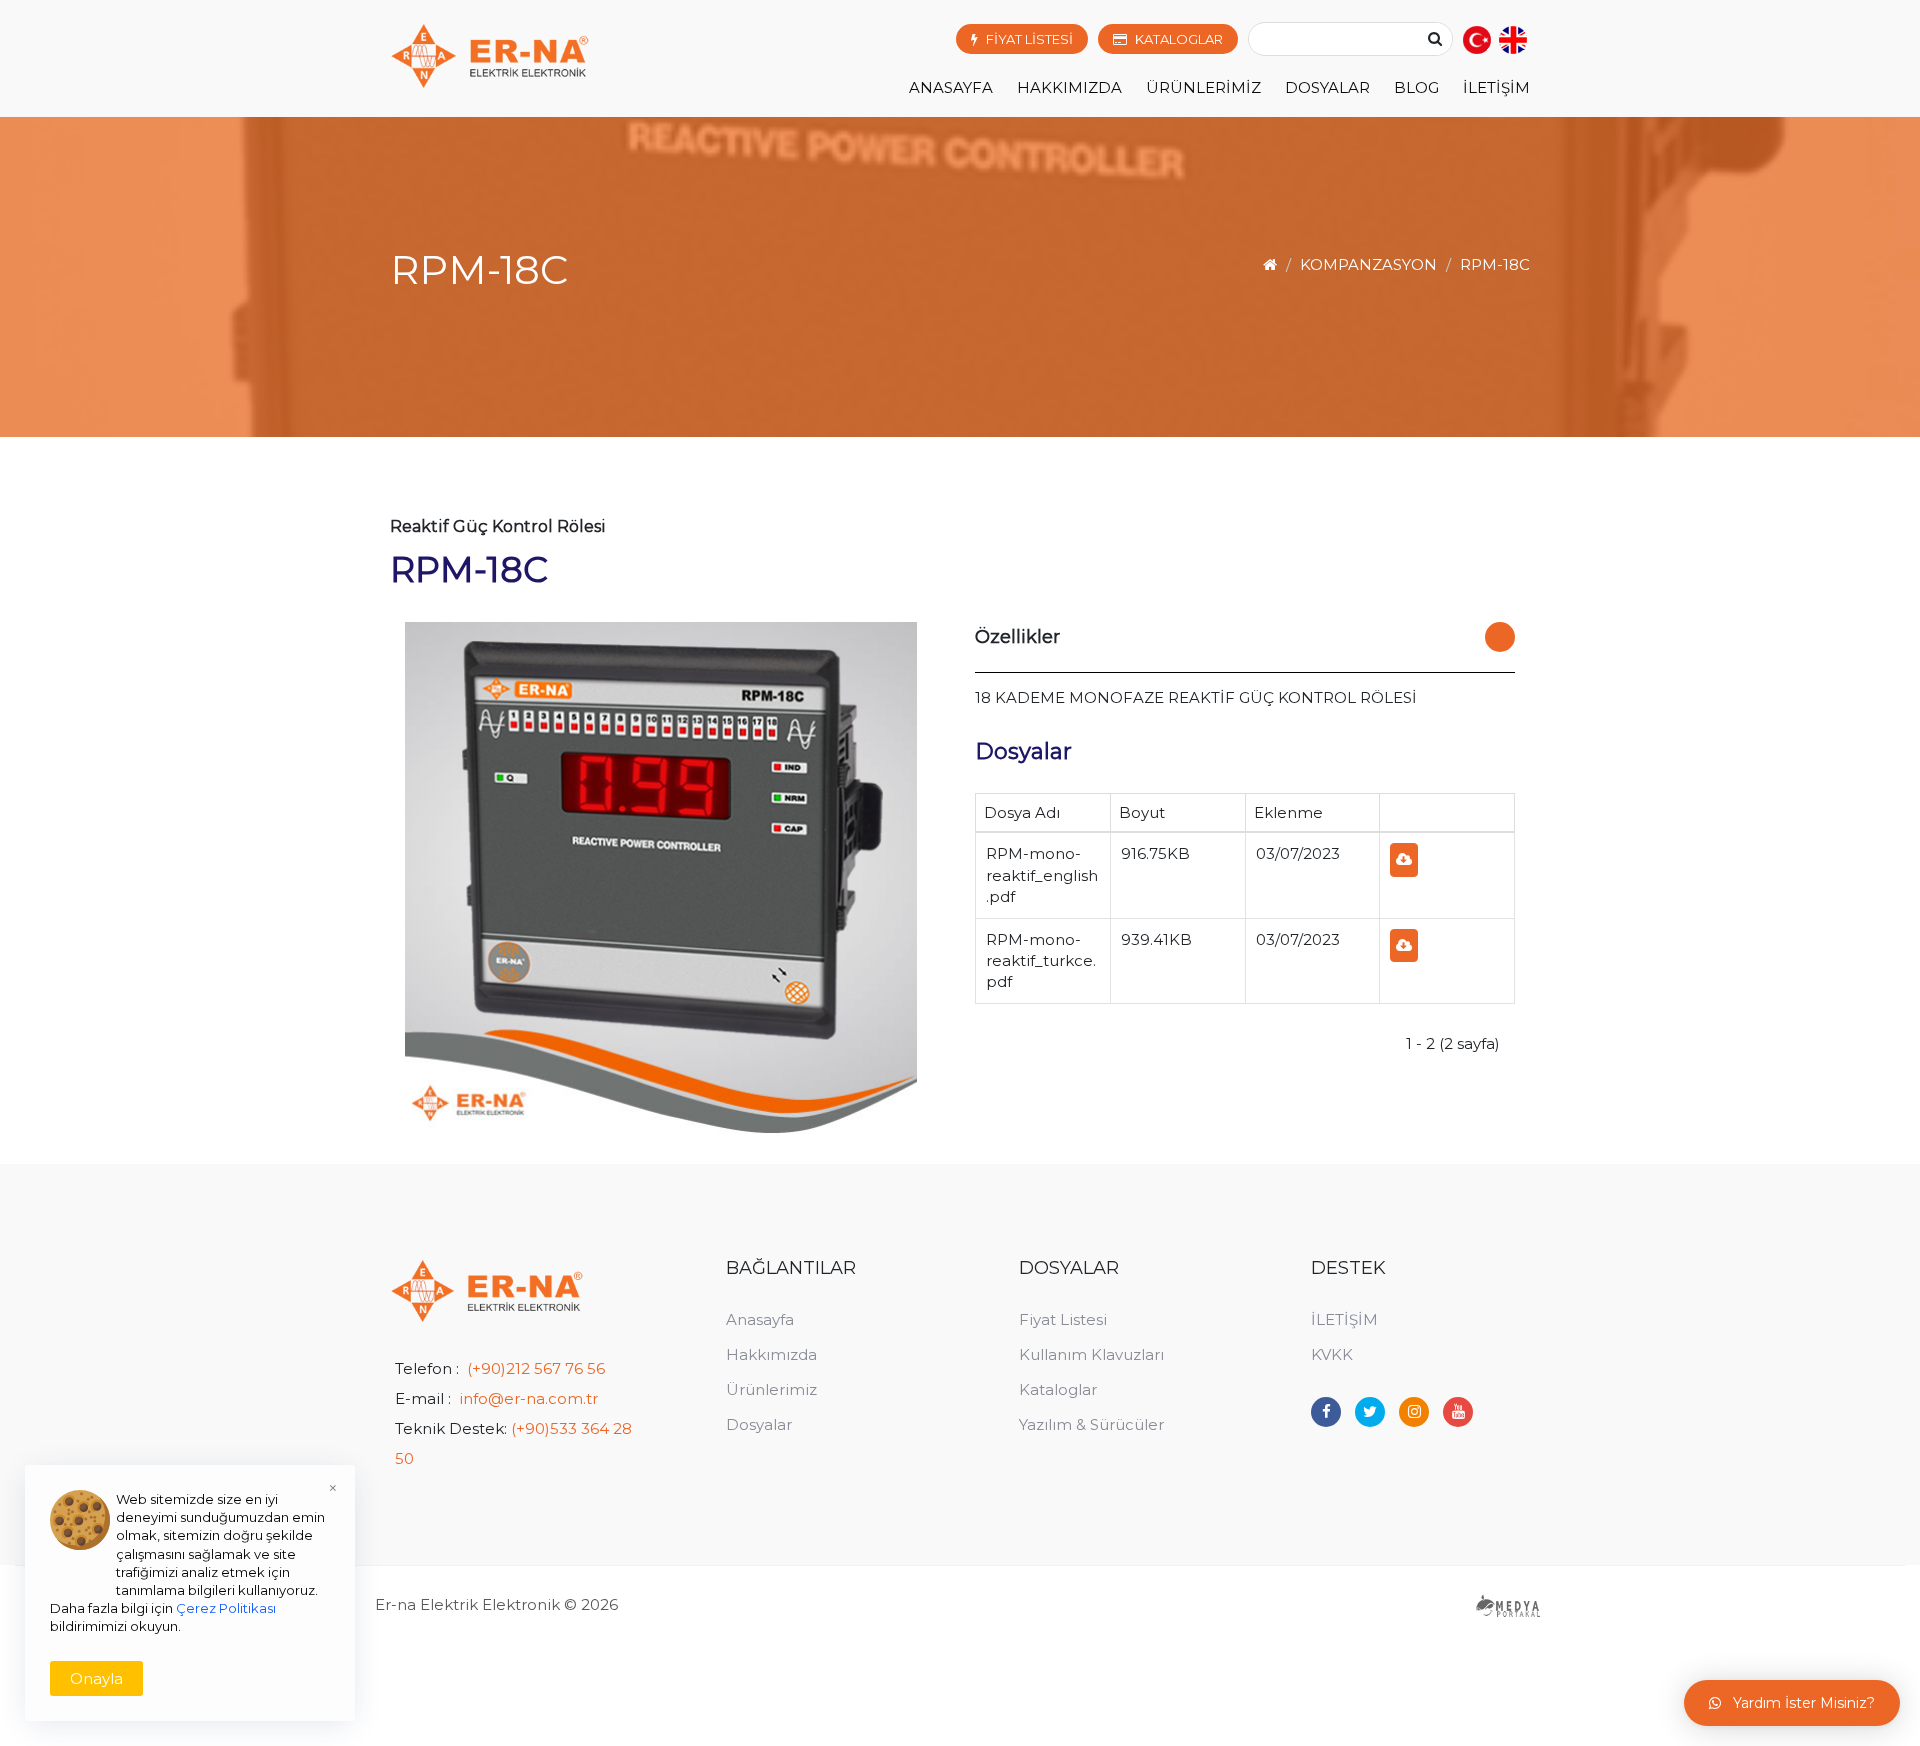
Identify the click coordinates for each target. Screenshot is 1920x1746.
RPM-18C (1495, 264)
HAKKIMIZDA (1069, 87)
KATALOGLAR (1179, 39)
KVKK (1332, 1354)
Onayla (96, 1678)
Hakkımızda (771, 1354)
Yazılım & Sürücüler (1091, 1424)
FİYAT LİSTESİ (1029, 39)
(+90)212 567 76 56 (536, 1368)
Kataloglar (1058, 1389)
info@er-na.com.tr (528, 1398)
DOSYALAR (1327, 87)
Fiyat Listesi (1063, 1319)
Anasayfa (951, 87)
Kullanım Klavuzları (1091, 1354)
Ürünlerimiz (771, 1389)
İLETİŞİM (1496, 87)
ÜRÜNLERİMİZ (1203, 87)
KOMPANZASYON (1368, 264)
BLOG (1416, 87)
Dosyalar (759, 1424)
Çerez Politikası (226, 1608)
